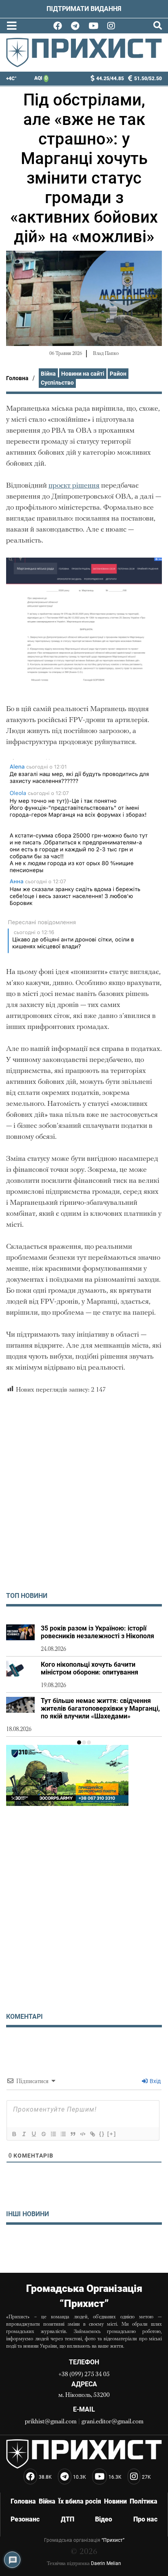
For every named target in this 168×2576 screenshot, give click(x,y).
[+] (112, 2134)
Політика (144, 2501)
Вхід (155, 2081)
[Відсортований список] (53, 2134)
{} (102, 2134)
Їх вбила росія (80, 2501)
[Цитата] (73, 2134)
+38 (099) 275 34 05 (84, 2375)
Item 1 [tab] (79, 1742)
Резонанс (25, 2519)
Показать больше (84, 2246)
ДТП (67, 2519)
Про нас (145, 2519)
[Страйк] (43, 2134)
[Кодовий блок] (82, 2134)
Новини (115, 2501)
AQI (41, 78)
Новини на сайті (83, 374)
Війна (48, 374)
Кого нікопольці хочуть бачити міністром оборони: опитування (90, 1668)
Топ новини (27, 1596)
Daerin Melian (106, 2563)
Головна (17, 378)
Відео (104, 2519)
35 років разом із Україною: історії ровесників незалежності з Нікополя (97, 1632)
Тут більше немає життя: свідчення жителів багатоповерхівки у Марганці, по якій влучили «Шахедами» (100, 1708)
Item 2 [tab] (84, 1742)
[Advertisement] (84, 1500)
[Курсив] (24, 2134)
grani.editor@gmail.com (113, 2422)
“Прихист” (113, 2540)
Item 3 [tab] (89, 1742)
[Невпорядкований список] (63, 2134)
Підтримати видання (84, 9)
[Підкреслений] (33, 2134)
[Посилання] (92, 2134)
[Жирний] (14, 2134)
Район (118, 374)
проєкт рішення (74, 486)
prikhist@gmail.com (51, 2422)
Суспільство (57, 383)
